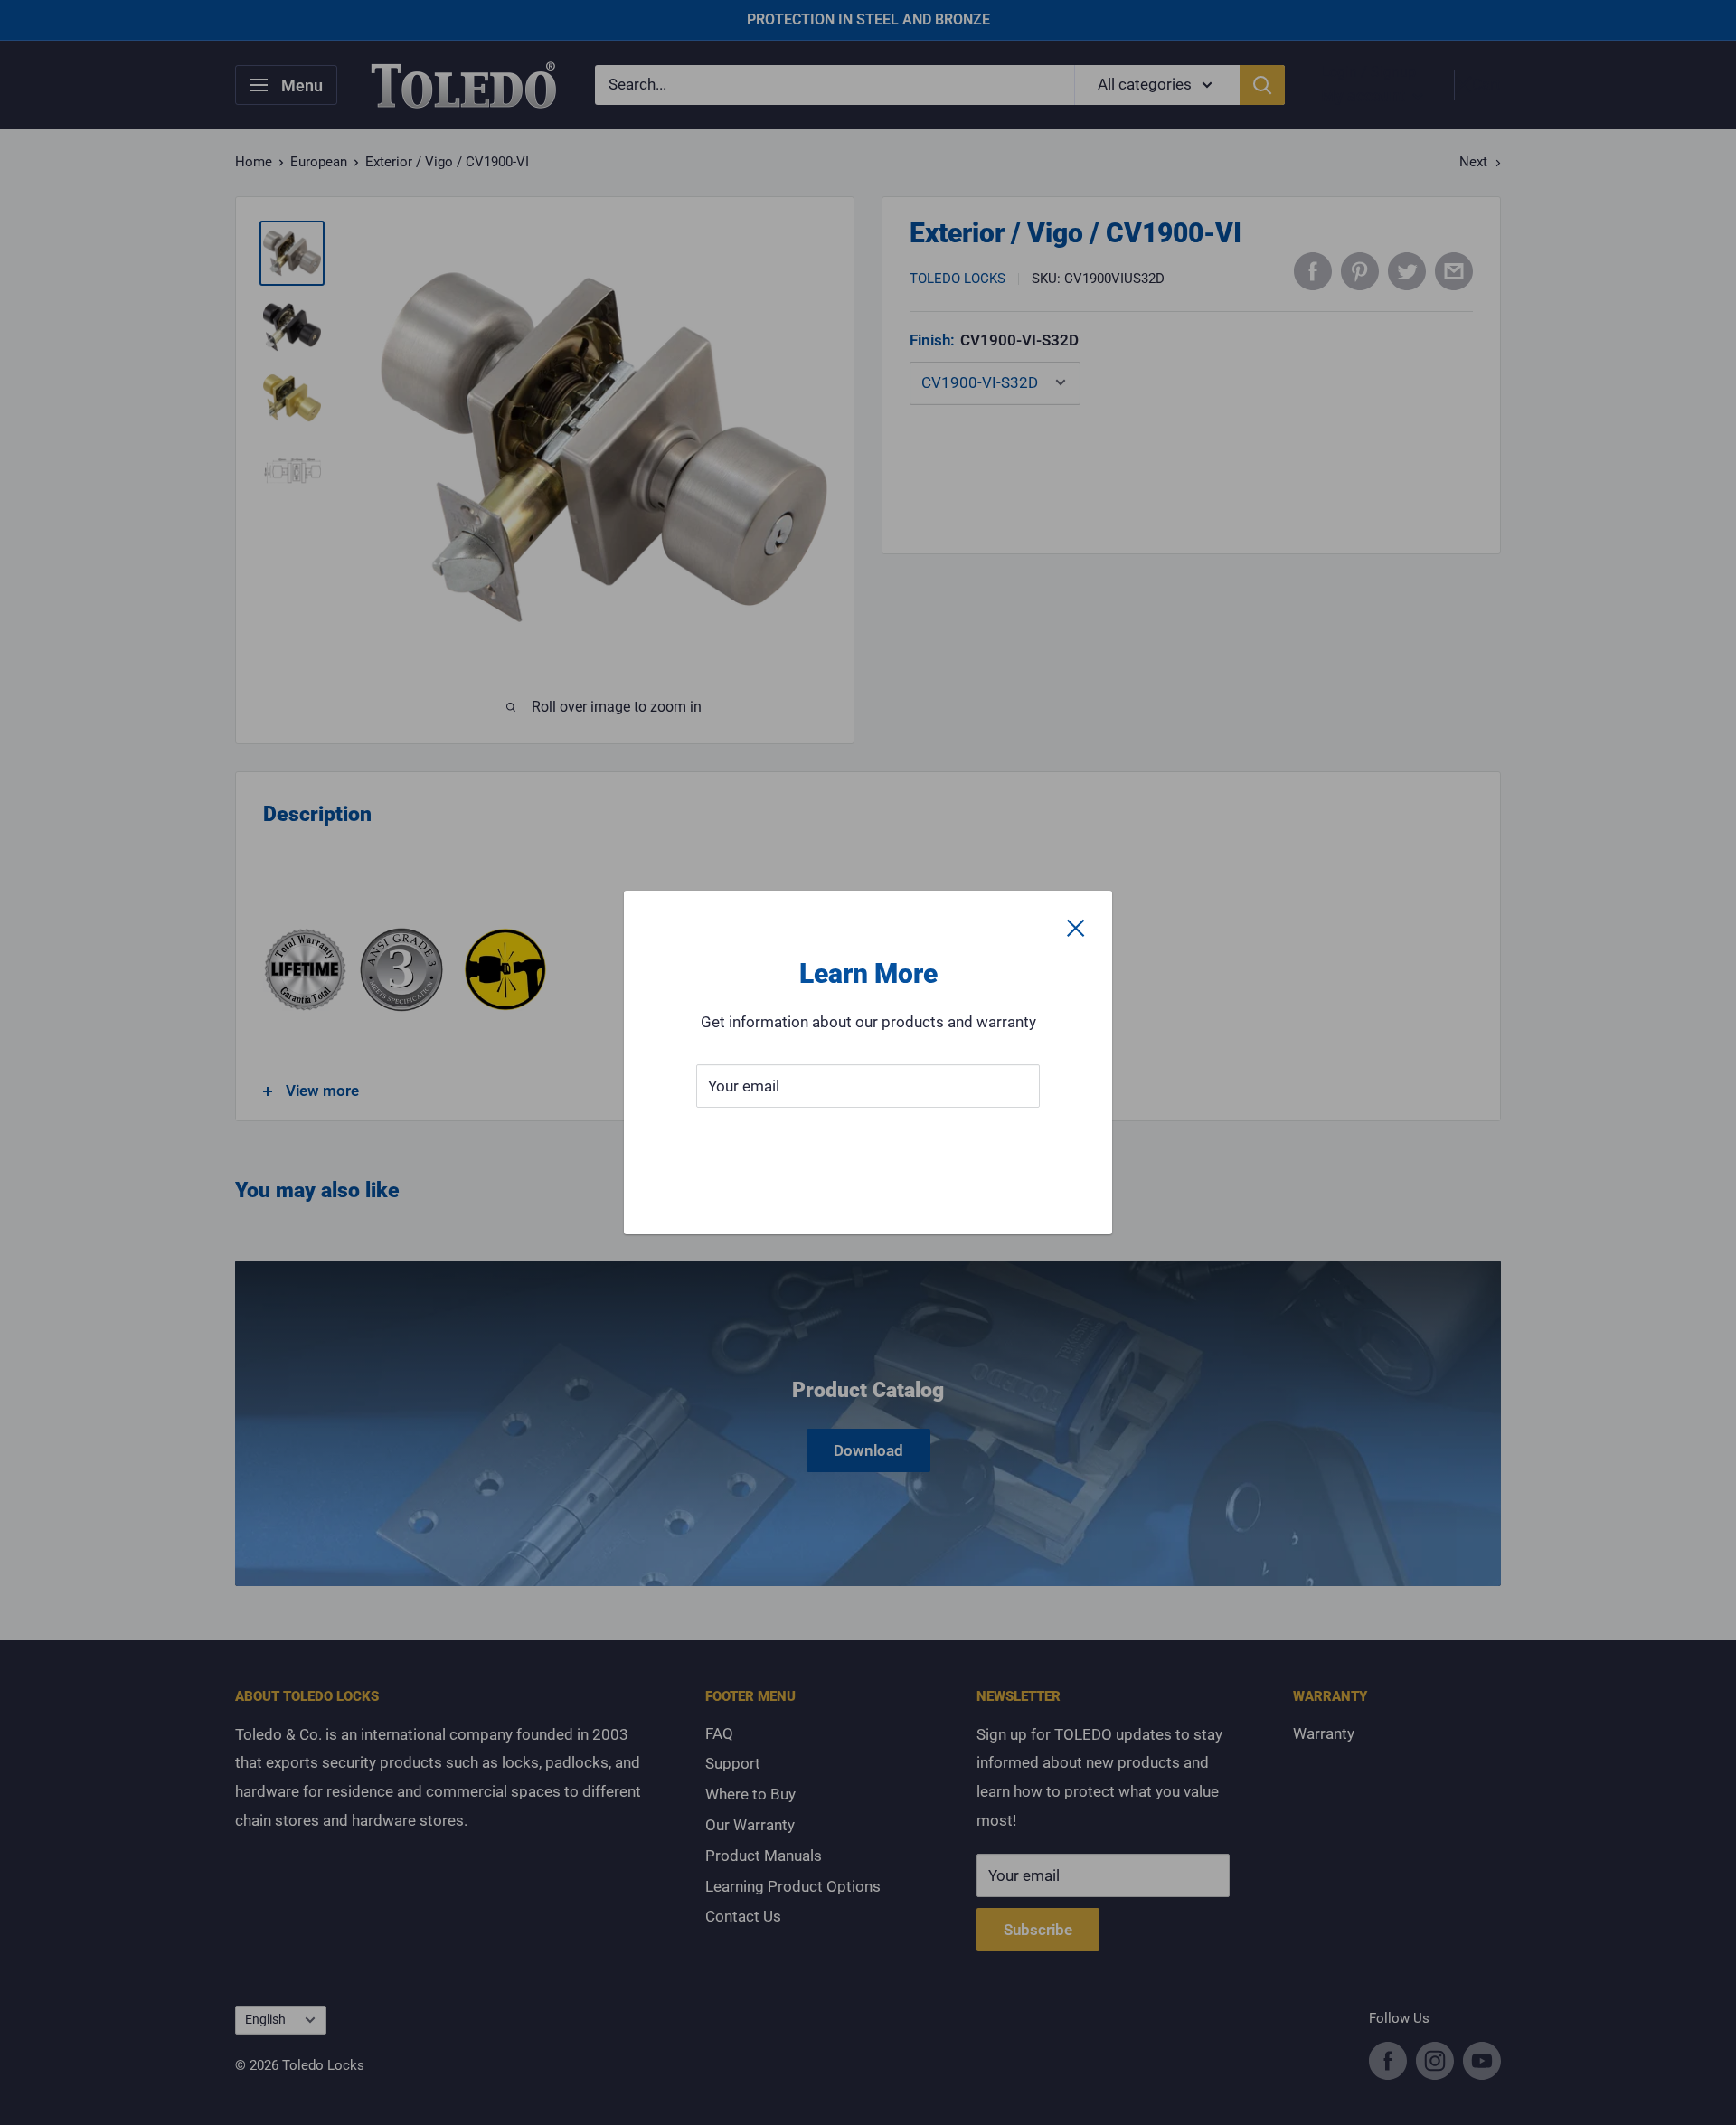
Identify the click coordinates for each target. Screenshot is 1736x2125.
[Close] (1076, 927)
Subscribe (868, 1140)
